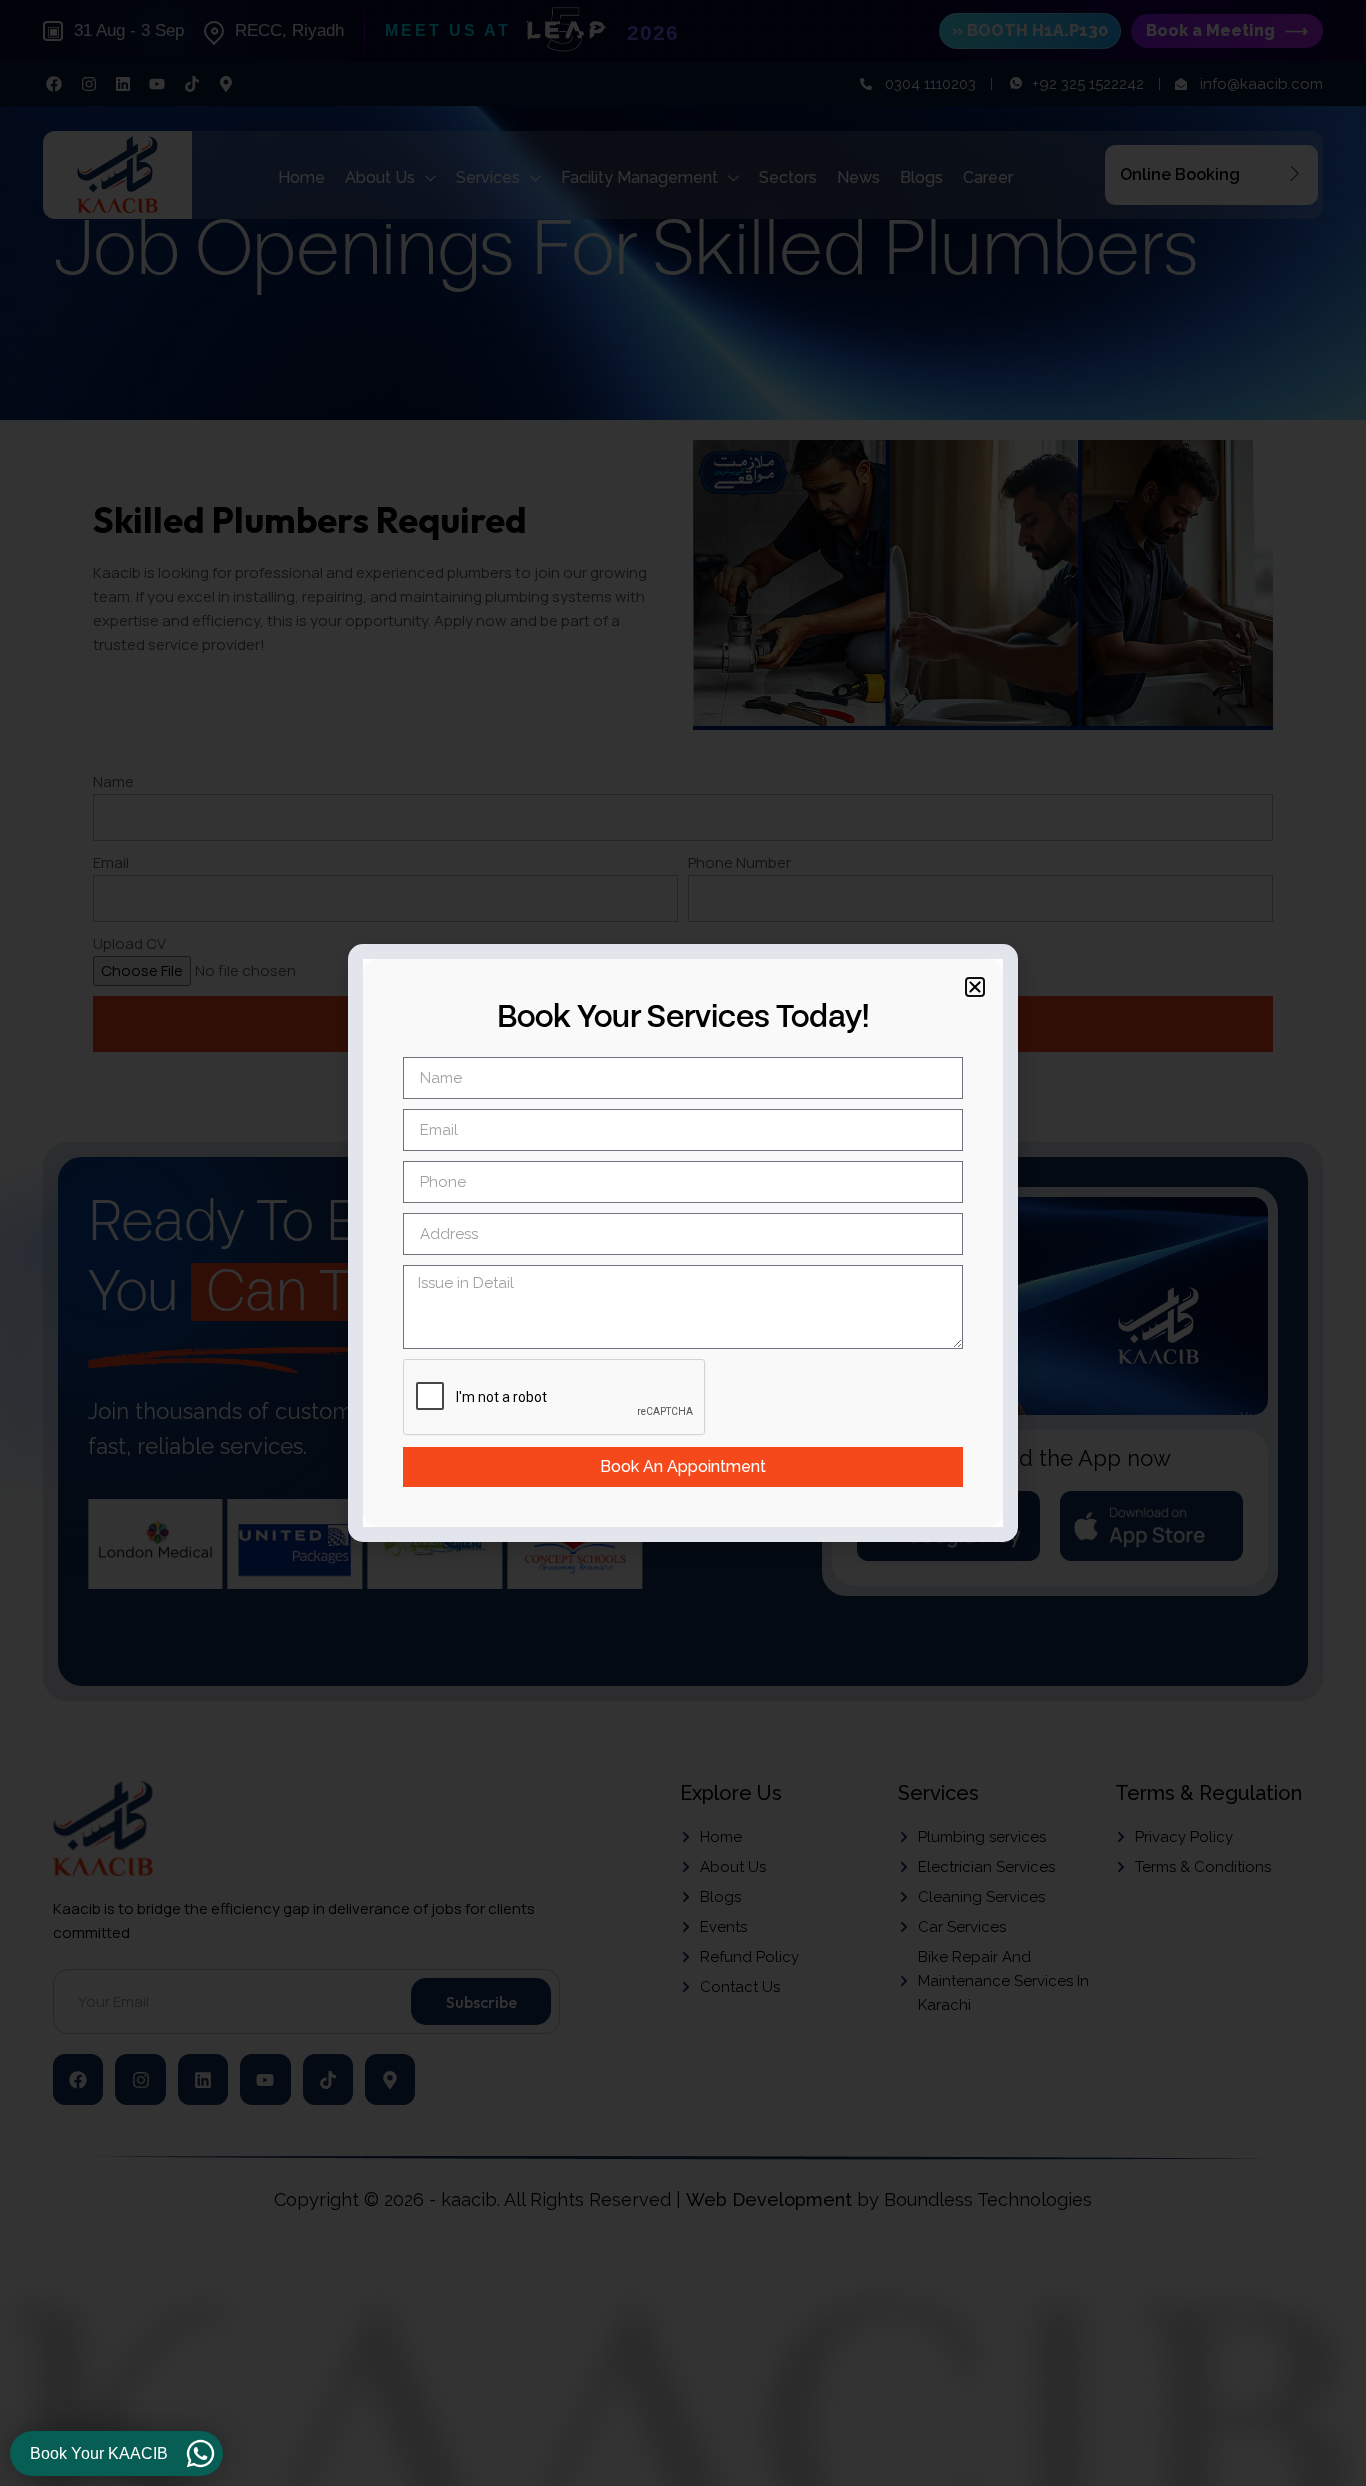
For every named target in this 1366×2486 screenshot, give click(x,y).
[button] (975, 987)
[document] (683, 1243)
